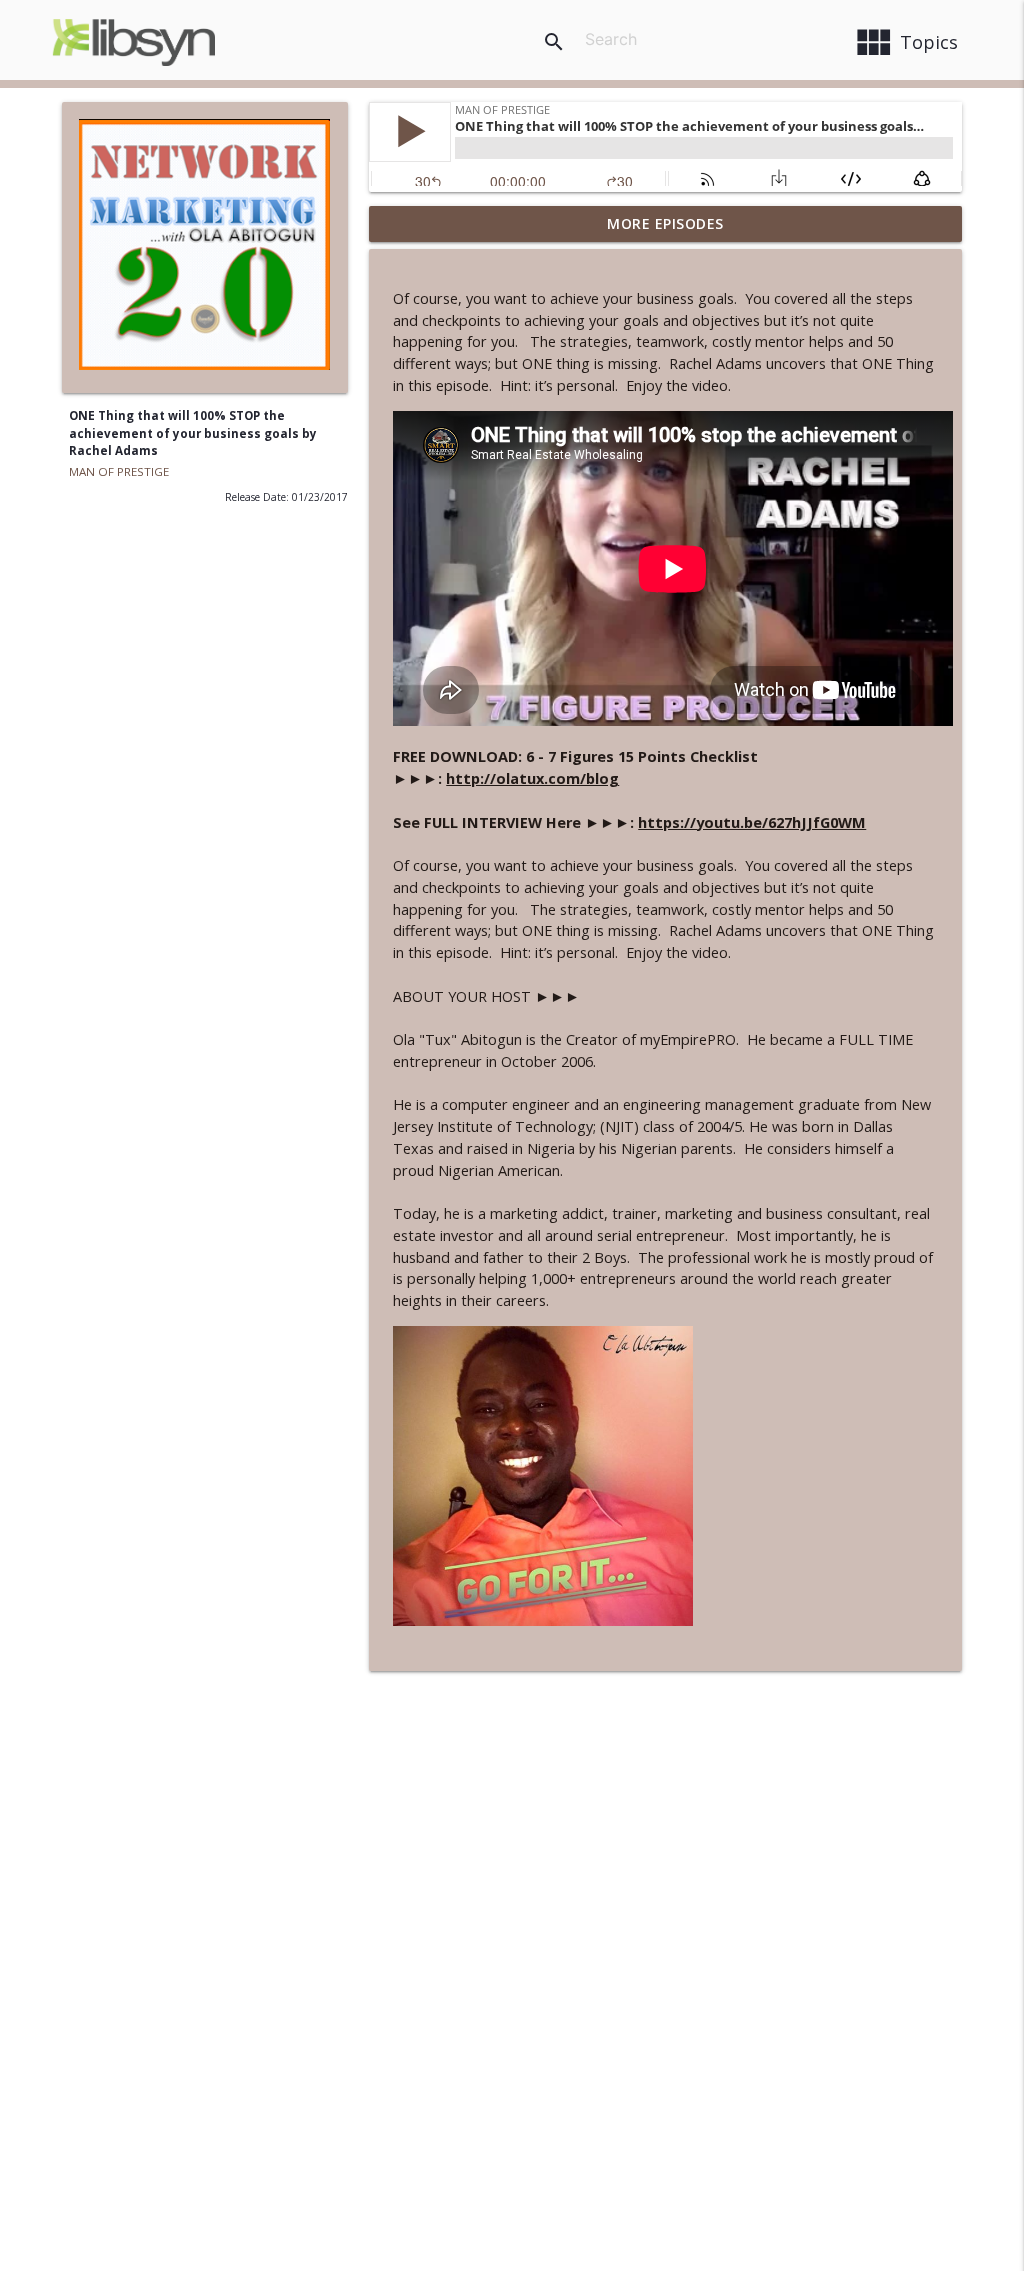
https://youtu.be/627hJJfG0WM (752, 822)
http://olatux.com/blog (532, 778)
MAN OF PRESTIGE (119, 471)
